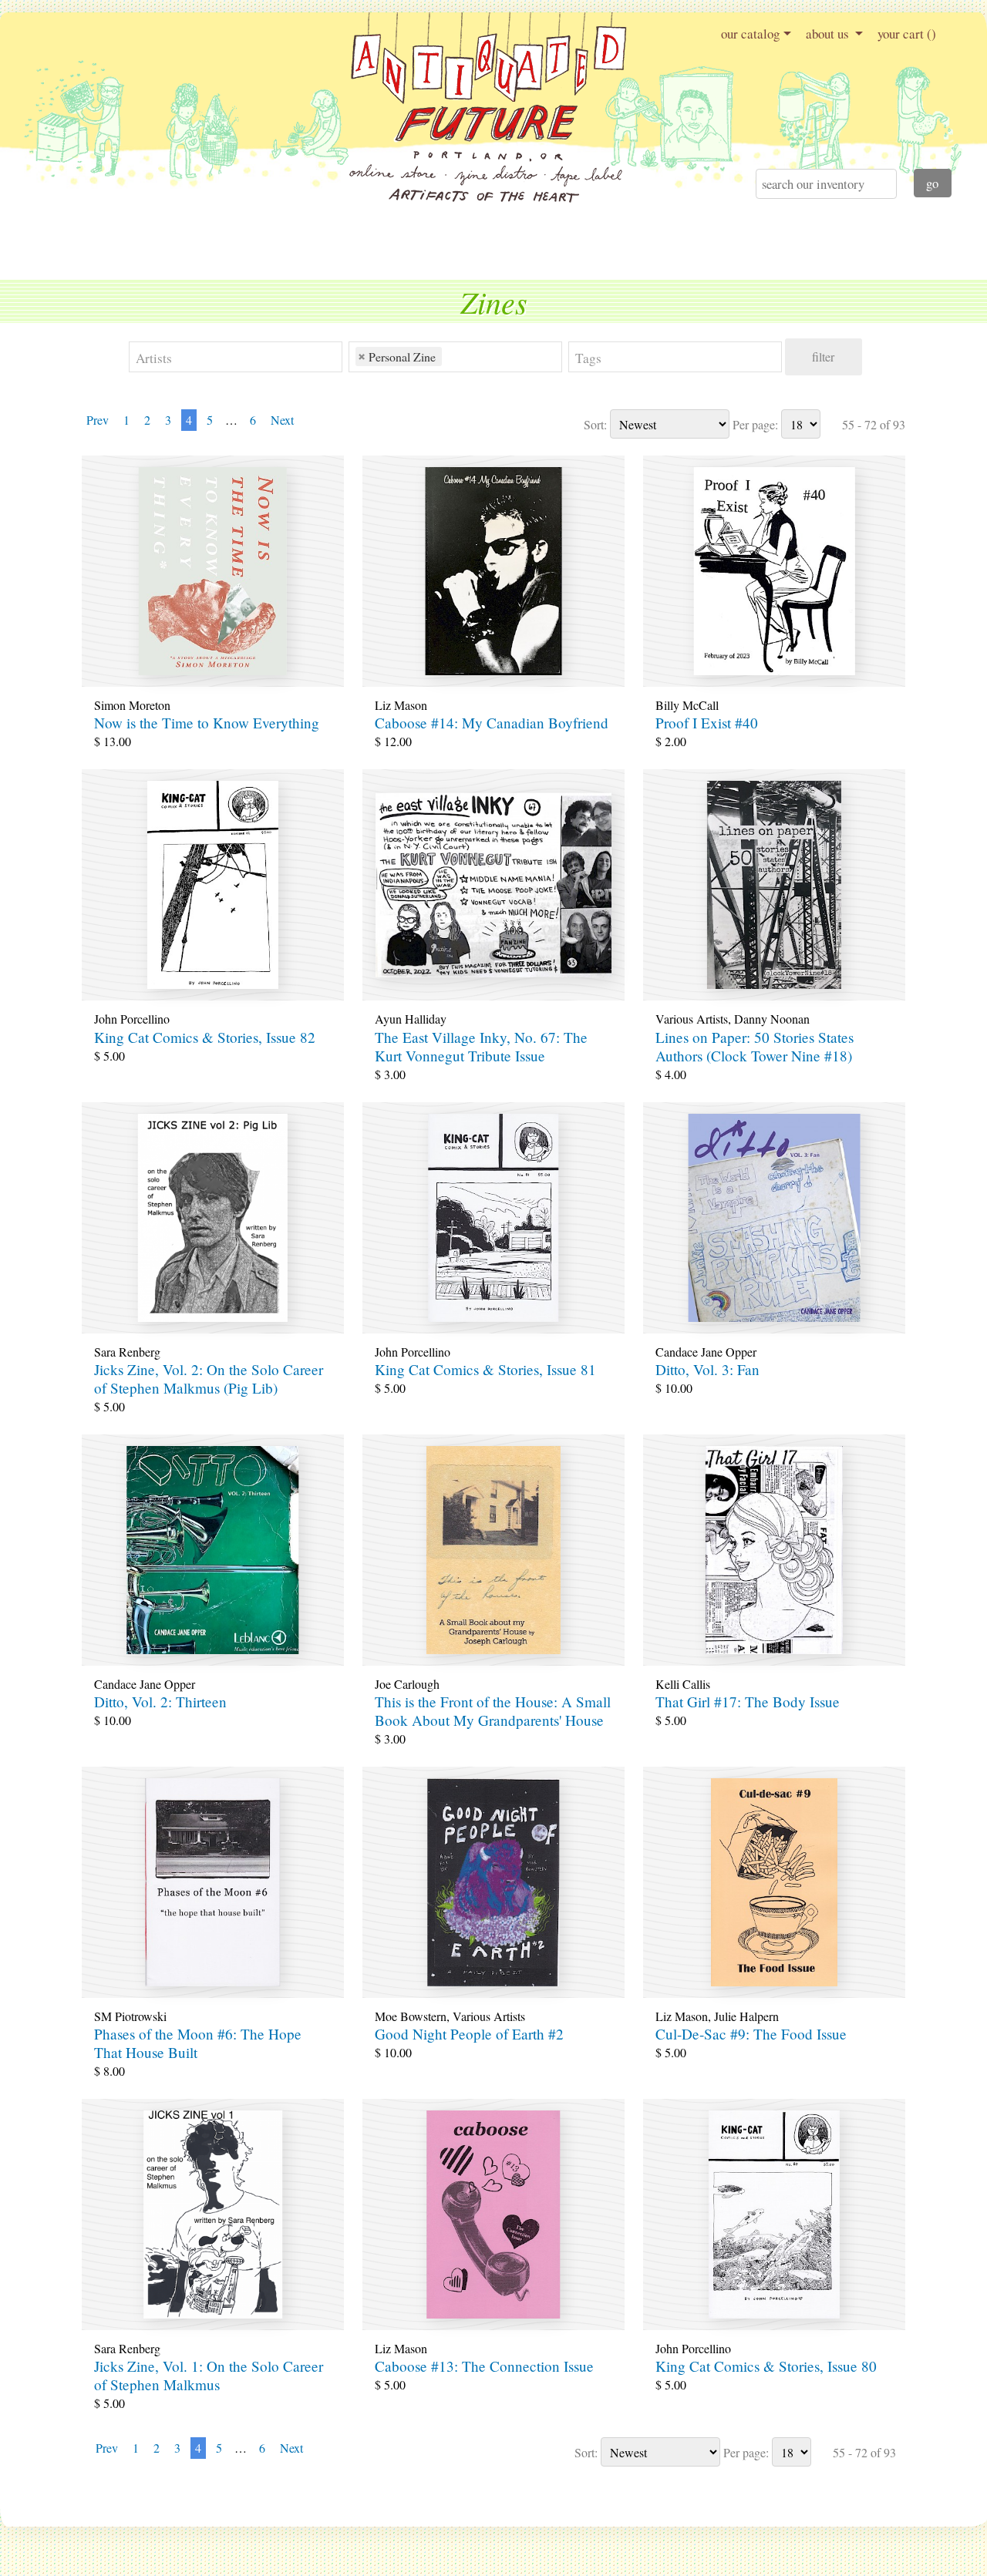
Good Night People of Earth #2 (469, 2034)
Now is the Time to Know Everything (207, 723)
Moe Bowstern (411, 2016)
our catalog (750, 34)
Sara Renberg (127, 1352)
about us (829, 34)
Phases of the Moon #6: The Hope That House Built (198, 2043)
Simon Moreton (132, 705)
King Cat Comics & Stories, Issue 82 (205, 1037)
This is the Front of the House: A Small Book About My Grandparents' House (493, 1711)
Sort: (595, 424)
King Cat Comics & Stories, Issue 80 (766, 2366)
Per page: (755, 424)
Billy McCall (687, 705)
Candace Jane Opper (706, 1352)
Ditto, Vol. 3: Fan (707, 1369)
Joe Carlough (407, 1684)
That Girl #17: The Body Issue (748, 1702)
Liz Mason (401, 705)
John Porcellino (132, 1019)
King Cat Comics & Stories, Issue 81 (485, 1369)
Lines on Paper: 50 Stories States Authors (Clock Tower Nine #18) (755, 1046)
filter (823, 356)
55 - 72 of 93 (874, 424)
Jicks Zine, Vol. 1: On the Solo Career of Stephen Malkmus (209, 2375)
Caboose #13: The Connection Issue (484, 2366)
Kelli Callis (683, 1684)
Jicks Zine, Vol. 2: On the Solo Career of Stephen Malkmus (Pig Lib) (209, 1379)
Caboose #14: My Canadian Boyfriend (492, 723)
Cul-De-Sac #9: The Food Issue (751, 2034)
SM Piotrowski (130, 2016)
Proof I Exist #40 (707, 723)
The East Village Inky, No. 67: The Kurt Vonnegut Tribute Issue (481, 1046)
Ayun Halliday (411, 1019)
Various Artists (692, 1019)
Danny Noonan (772, 1019)
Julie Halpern (746, 2016)
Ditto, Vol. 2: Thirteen (160, 1702)
